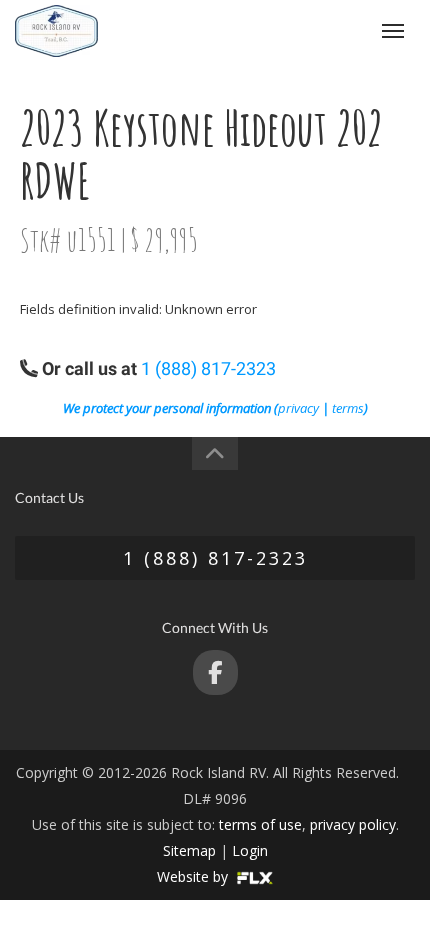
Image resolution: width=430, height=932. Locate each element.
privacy (298, 408)
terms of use (260, 824)
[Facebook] (215, 672)
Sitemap (189, 850)
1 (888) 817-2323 (311, 30)
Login (250, 850)
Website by (194, 876)
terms (348, 408)
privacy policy (353, 824)
